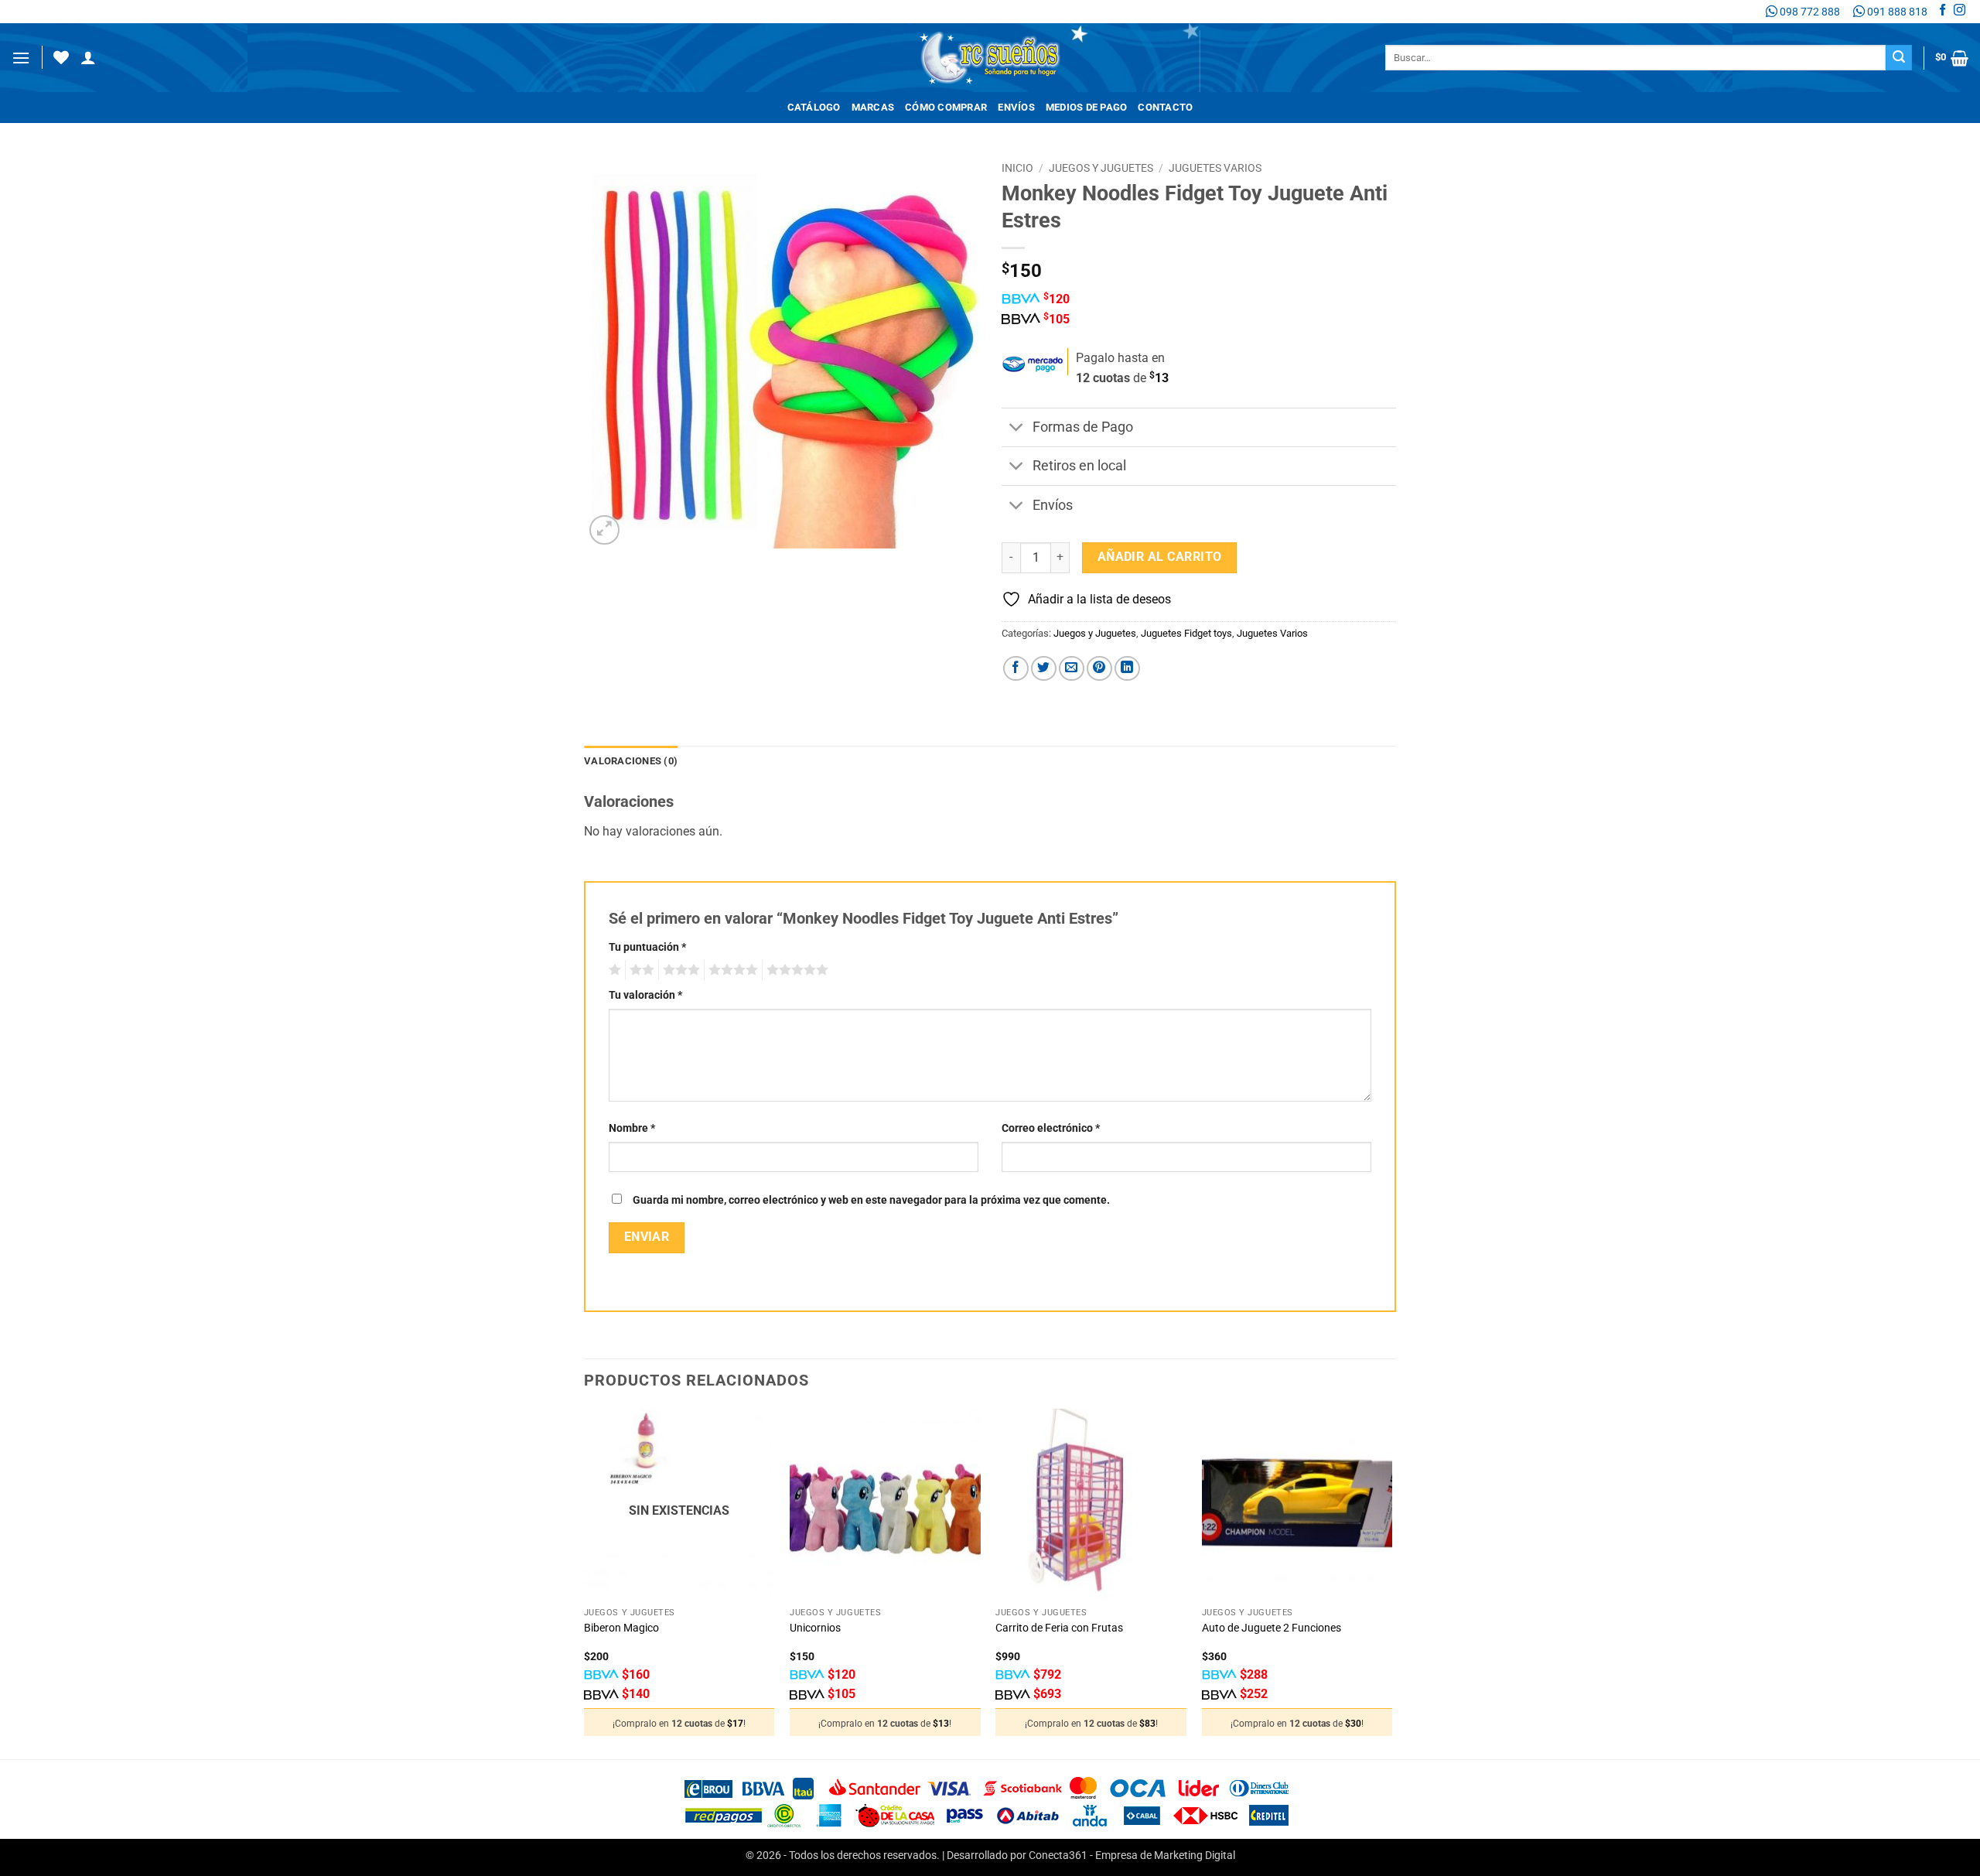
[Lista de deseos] (61, 57)
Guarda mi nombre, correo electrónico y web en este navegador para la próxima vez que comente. (871, 1200)
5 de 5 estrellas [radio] (795, 970)
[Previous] (585, 1582)
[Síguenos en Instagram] (1960, 12)
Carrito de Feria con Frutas (1059, 1628)
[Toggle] (1017, 429)
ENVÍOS (1016, 107)
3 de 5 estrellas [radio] (679, 970)
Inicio (1017, 168)
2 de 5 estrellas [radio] (640, 970)
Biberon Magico (621, 1628)
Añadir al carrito (1160, 557)
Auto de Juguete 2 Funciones (1272, 1628)
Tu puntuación (647, 947)
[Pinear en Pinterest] (1099, 669)
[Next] (1391, 1582)
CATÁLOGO (814, 107)
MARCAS (873, 107)
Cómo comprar (946, 107)
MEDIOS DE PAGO (1087, 107)
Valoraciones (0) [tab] (631, 761)
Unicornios (815, 1628)
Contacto (1165, 107)
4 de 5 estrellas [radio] (731, 970)
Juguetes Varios (1215, 168)
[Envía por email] (1072, 669)
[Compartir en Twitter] (1044, 669)
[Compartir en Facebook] (1016, 669)
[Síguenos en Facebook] (1942, 12)
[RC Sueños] (990, 58)
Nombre (632, 1128)
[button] (21, 58)
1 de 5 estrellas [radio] (613, 970)
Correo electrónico (1051, 1128)
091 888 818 (1896, 12)
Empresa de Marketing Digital (1165, 1855)
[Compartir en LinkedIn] (1127, 669)
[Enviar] (1899, 58)
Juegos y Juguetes (1101, 168)
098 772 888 (1809, 12)
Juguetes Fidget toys (1186, 633)
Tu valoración (645, 995)
